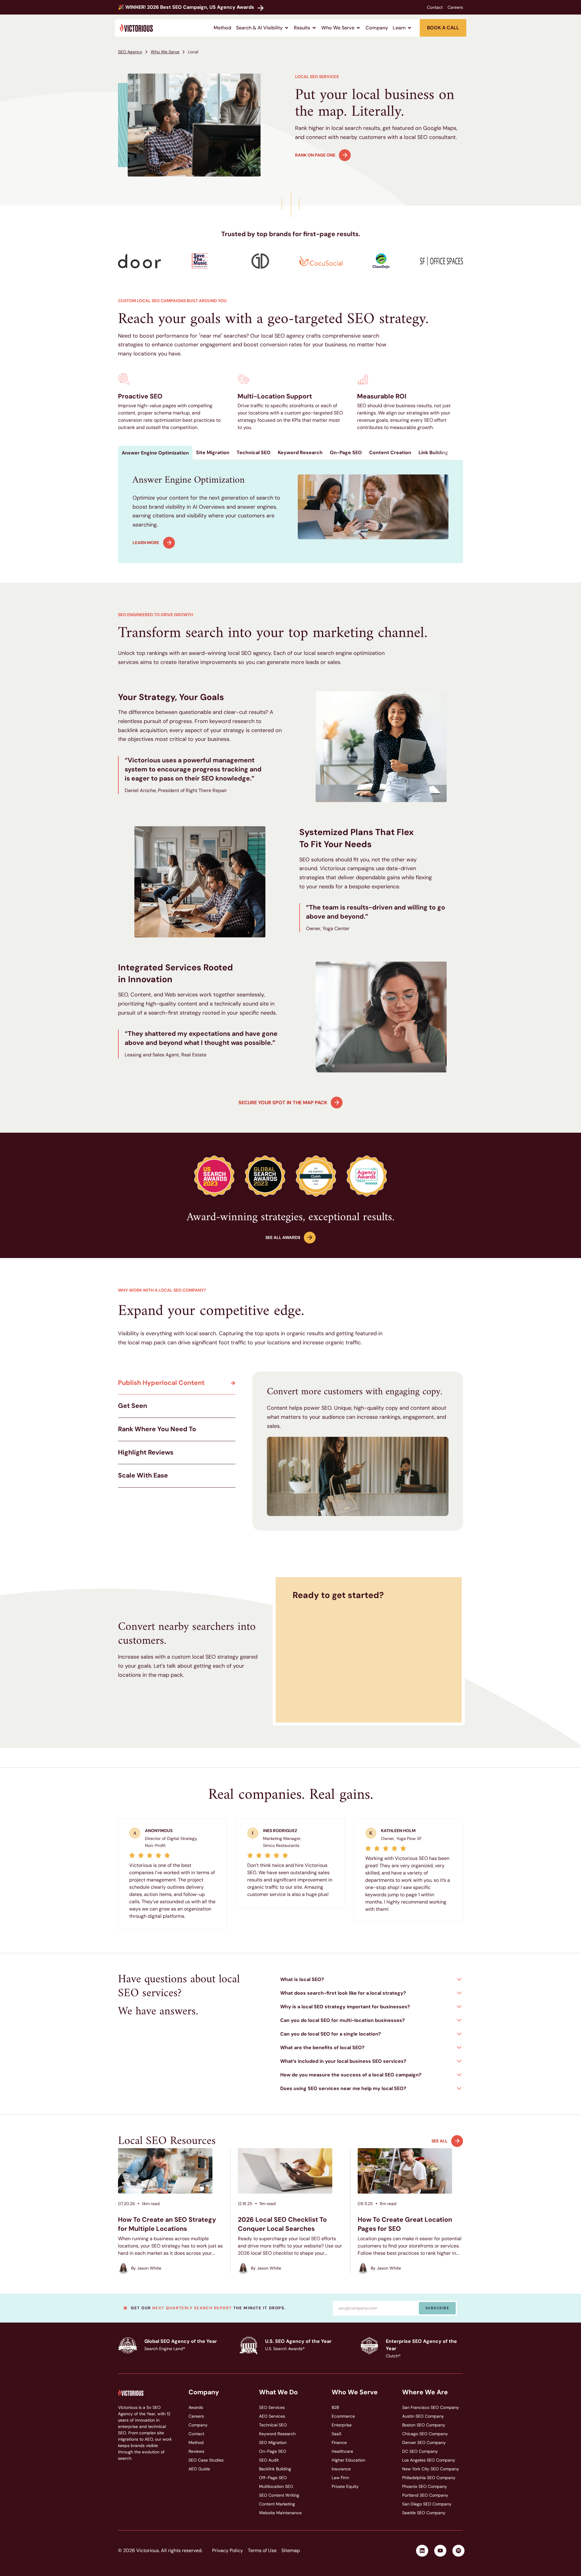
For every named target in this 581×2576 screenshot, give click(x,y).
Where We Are (425, 2392)
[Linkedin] (422, 2551)
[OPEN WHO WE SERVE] (358, 28)
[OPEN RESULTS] (314, 28)
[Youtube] (440, 2551)
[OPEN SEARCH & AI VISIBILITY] (287, 28)
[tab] (155, 453)
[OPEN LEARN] (409, 28)
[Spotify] (458, 2551)
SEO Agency (130, 52)
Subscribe (437, 2308)
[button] (372, 1979)
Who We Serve (165, 52)
